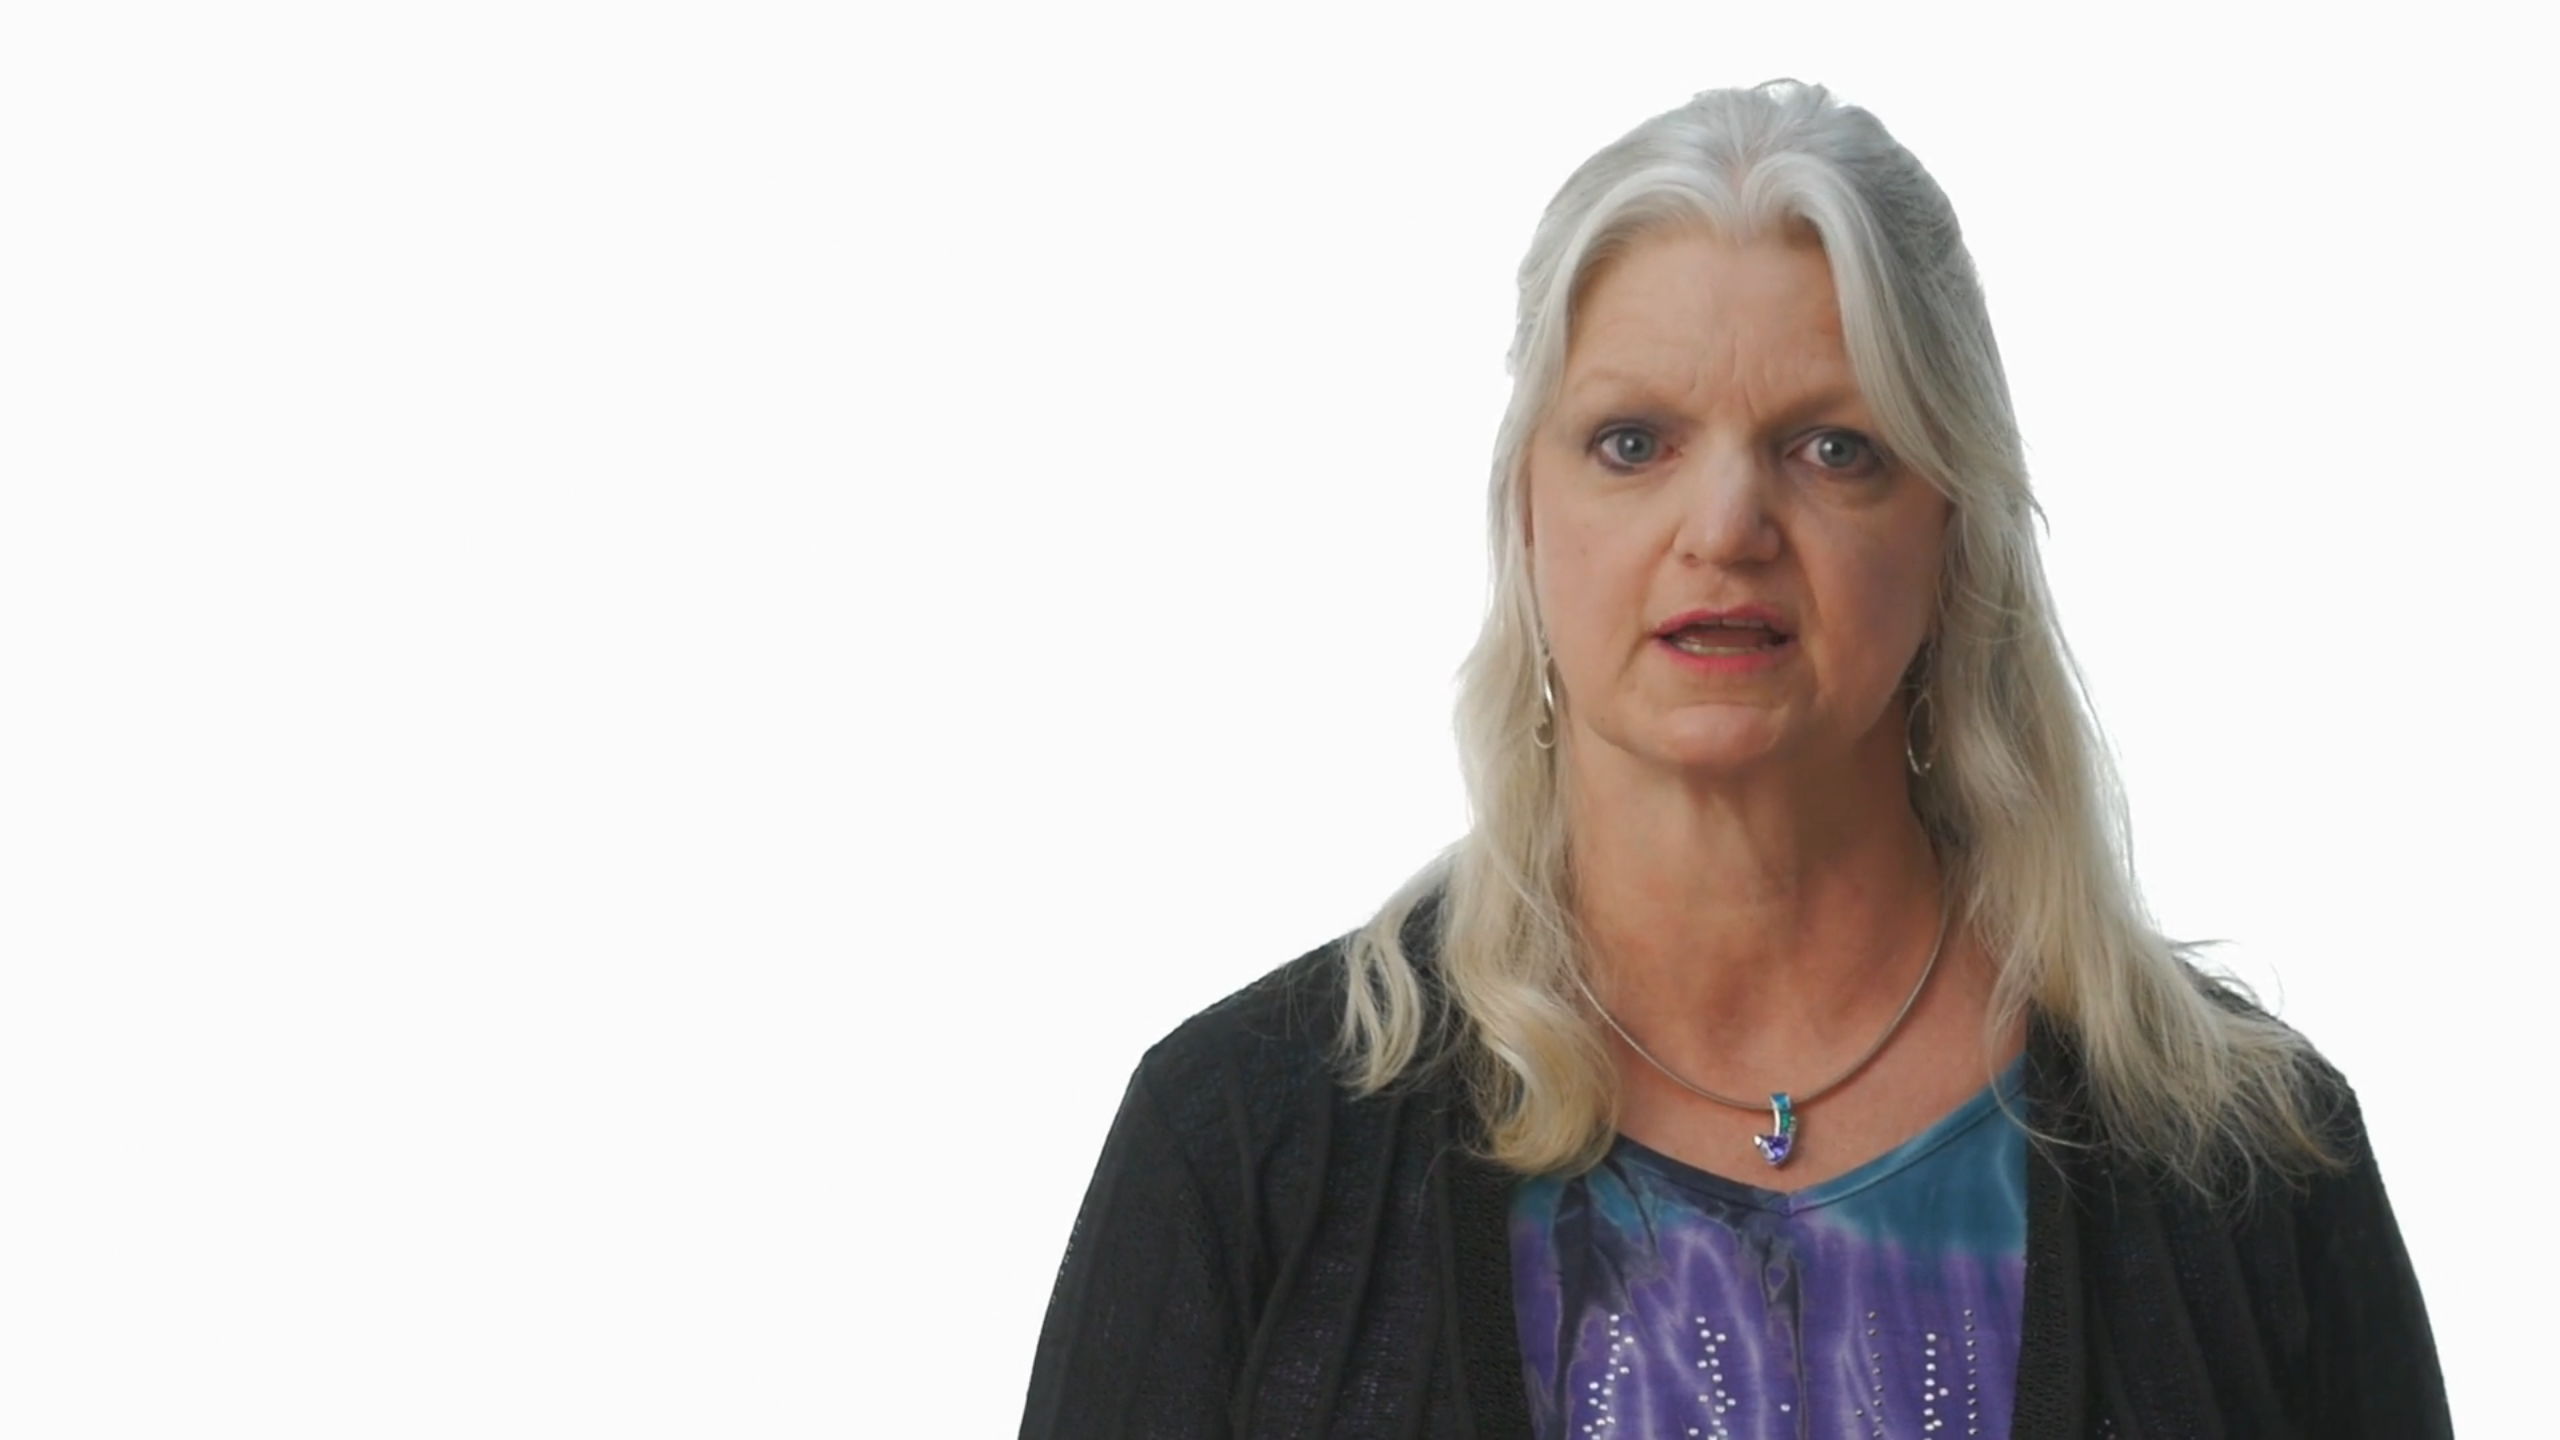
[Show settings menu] (2482, 1418)
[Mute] (2430, 1418)
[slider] (1256, 1418)
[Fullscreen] (2534, 1418)
